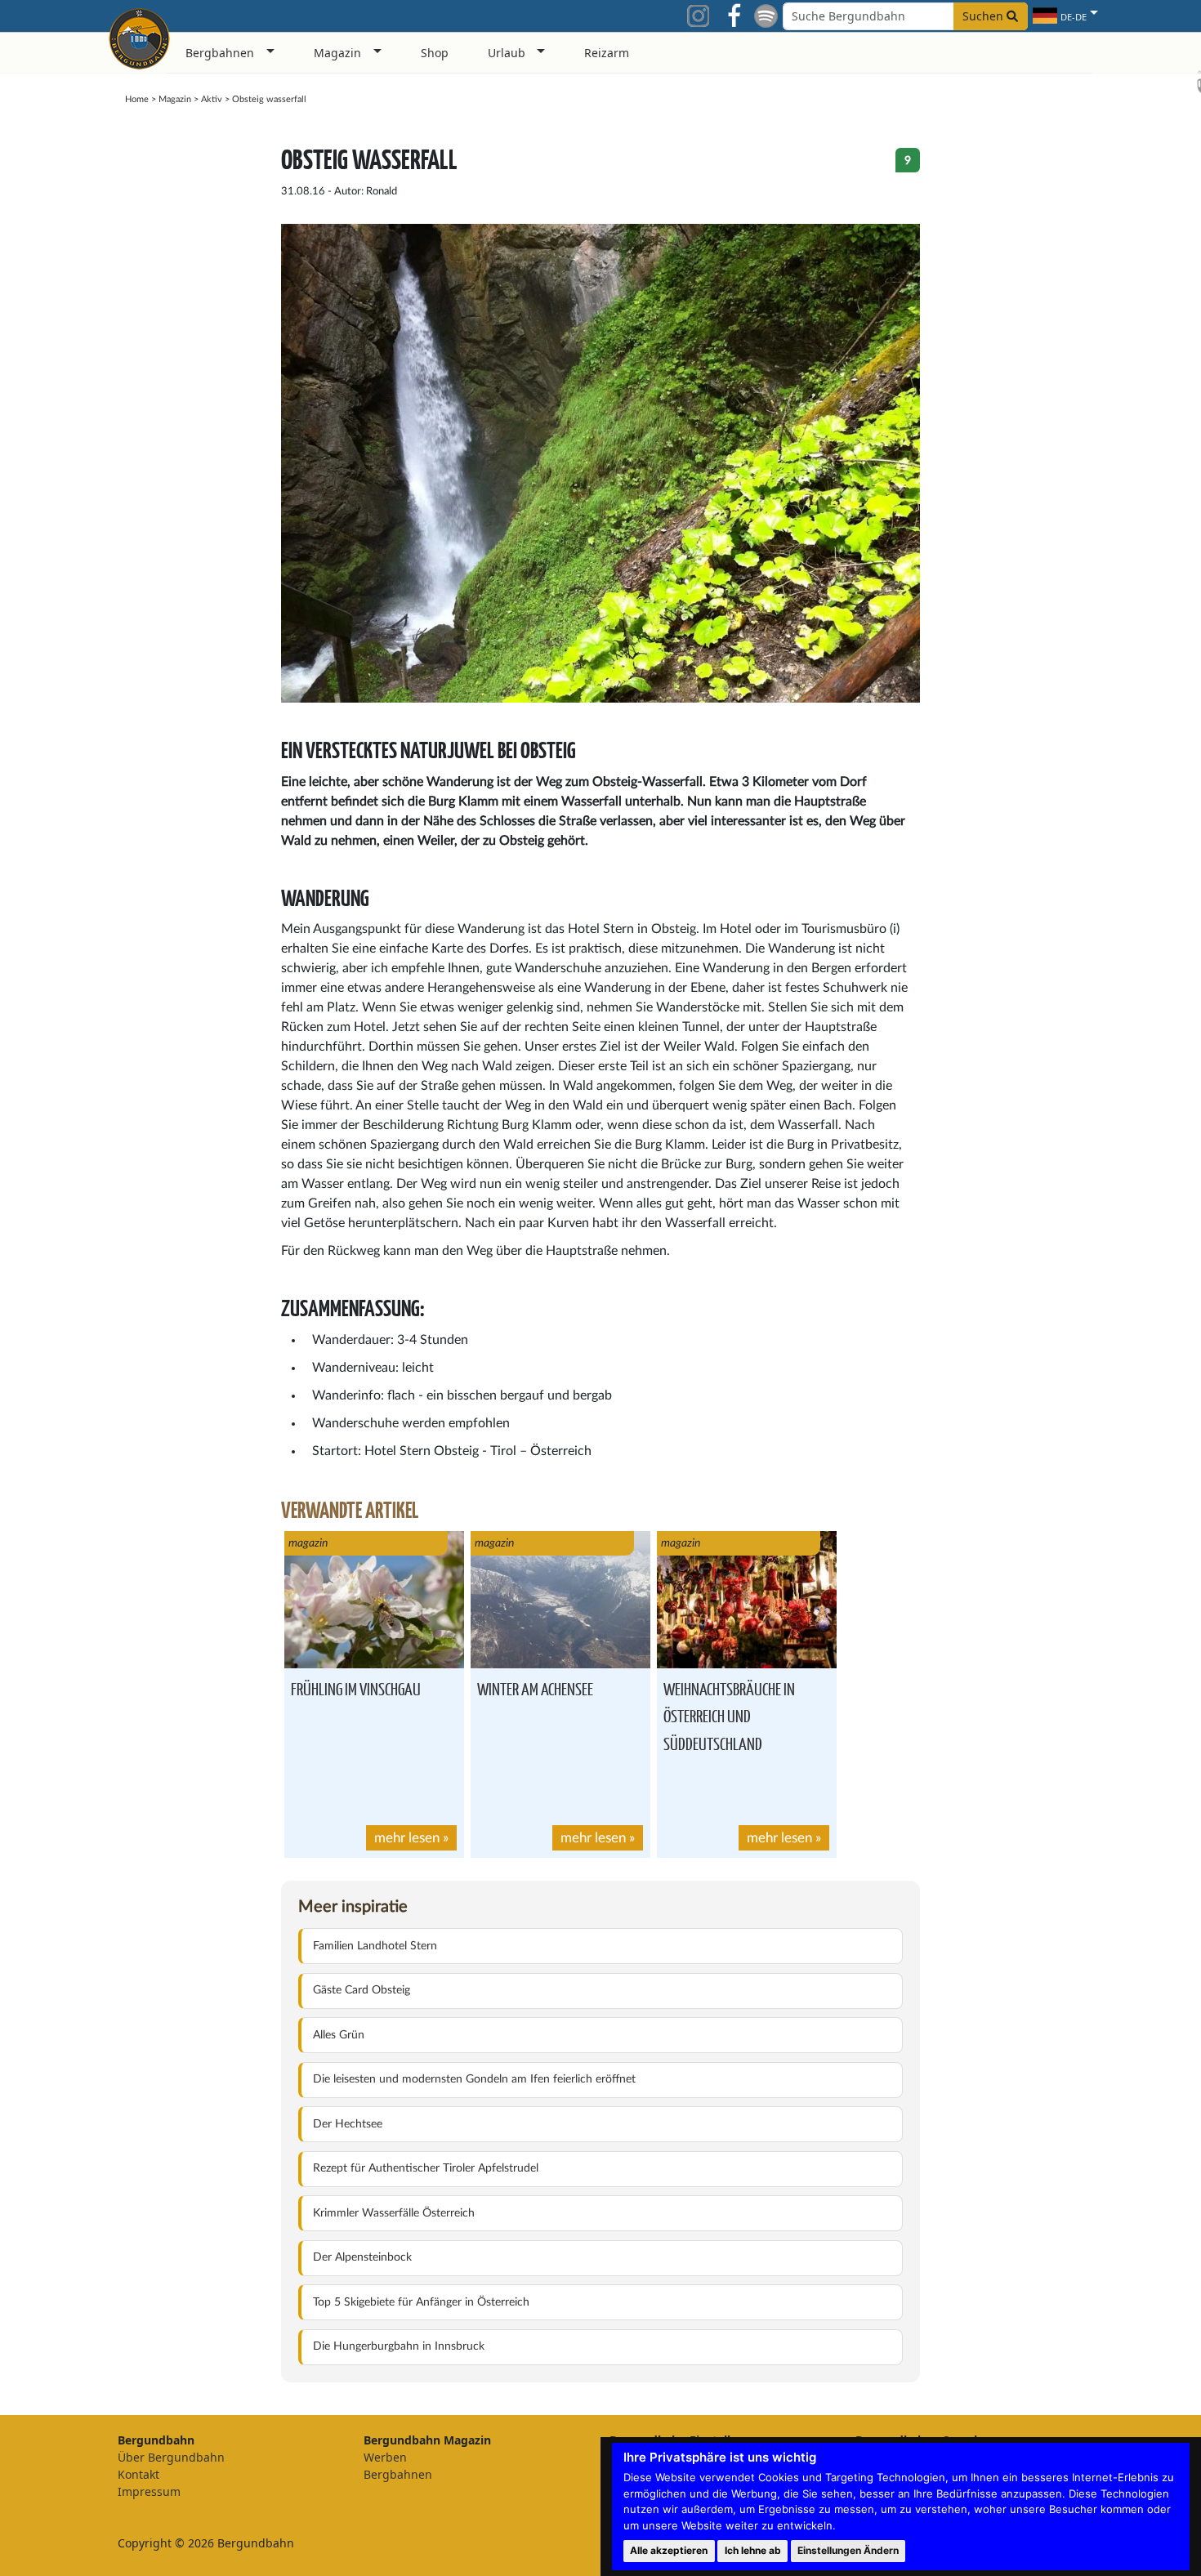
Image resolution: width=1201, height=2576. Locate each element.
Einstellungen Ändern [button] (848, 2550)
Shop (435, 53)
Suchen (984, 16)
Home (137, 99)
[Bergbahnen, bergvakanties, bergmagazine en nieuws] (139, 36)
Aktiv (212, 99)
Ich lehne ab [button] (753, 2550)
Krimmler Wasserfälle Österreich (394, 2213)
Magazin (175, 99)
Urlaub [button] (507, 53)
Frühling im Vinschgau (356, 1688)
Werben (385, 2457)
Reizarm (607, 53)
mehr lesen (407, 1838)
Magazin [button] (337, 53)
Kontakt (138, 2474)
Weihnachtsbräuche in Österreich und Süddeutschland (729, 1716)
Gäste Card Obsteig (362, 1990)
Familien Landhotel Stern (375, 1946)
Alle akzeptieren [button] (669, 2550)
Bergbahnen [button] (220, 53)
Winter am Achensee (535, 1688)
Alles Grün (339, 2035)
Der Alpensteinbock (362, 2257)
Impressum (149, 2491)
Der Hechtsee (348, 2124)
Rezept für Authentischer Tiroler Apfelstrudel (426, 2168)
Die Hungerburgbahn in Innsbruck (399, 2346)
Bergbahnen (398, 2474)
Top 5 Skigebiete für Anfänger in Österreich (421, 2302)
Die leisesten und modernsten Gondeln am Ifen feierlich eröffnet (474, 2079)
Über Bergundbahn (171, 2457)
